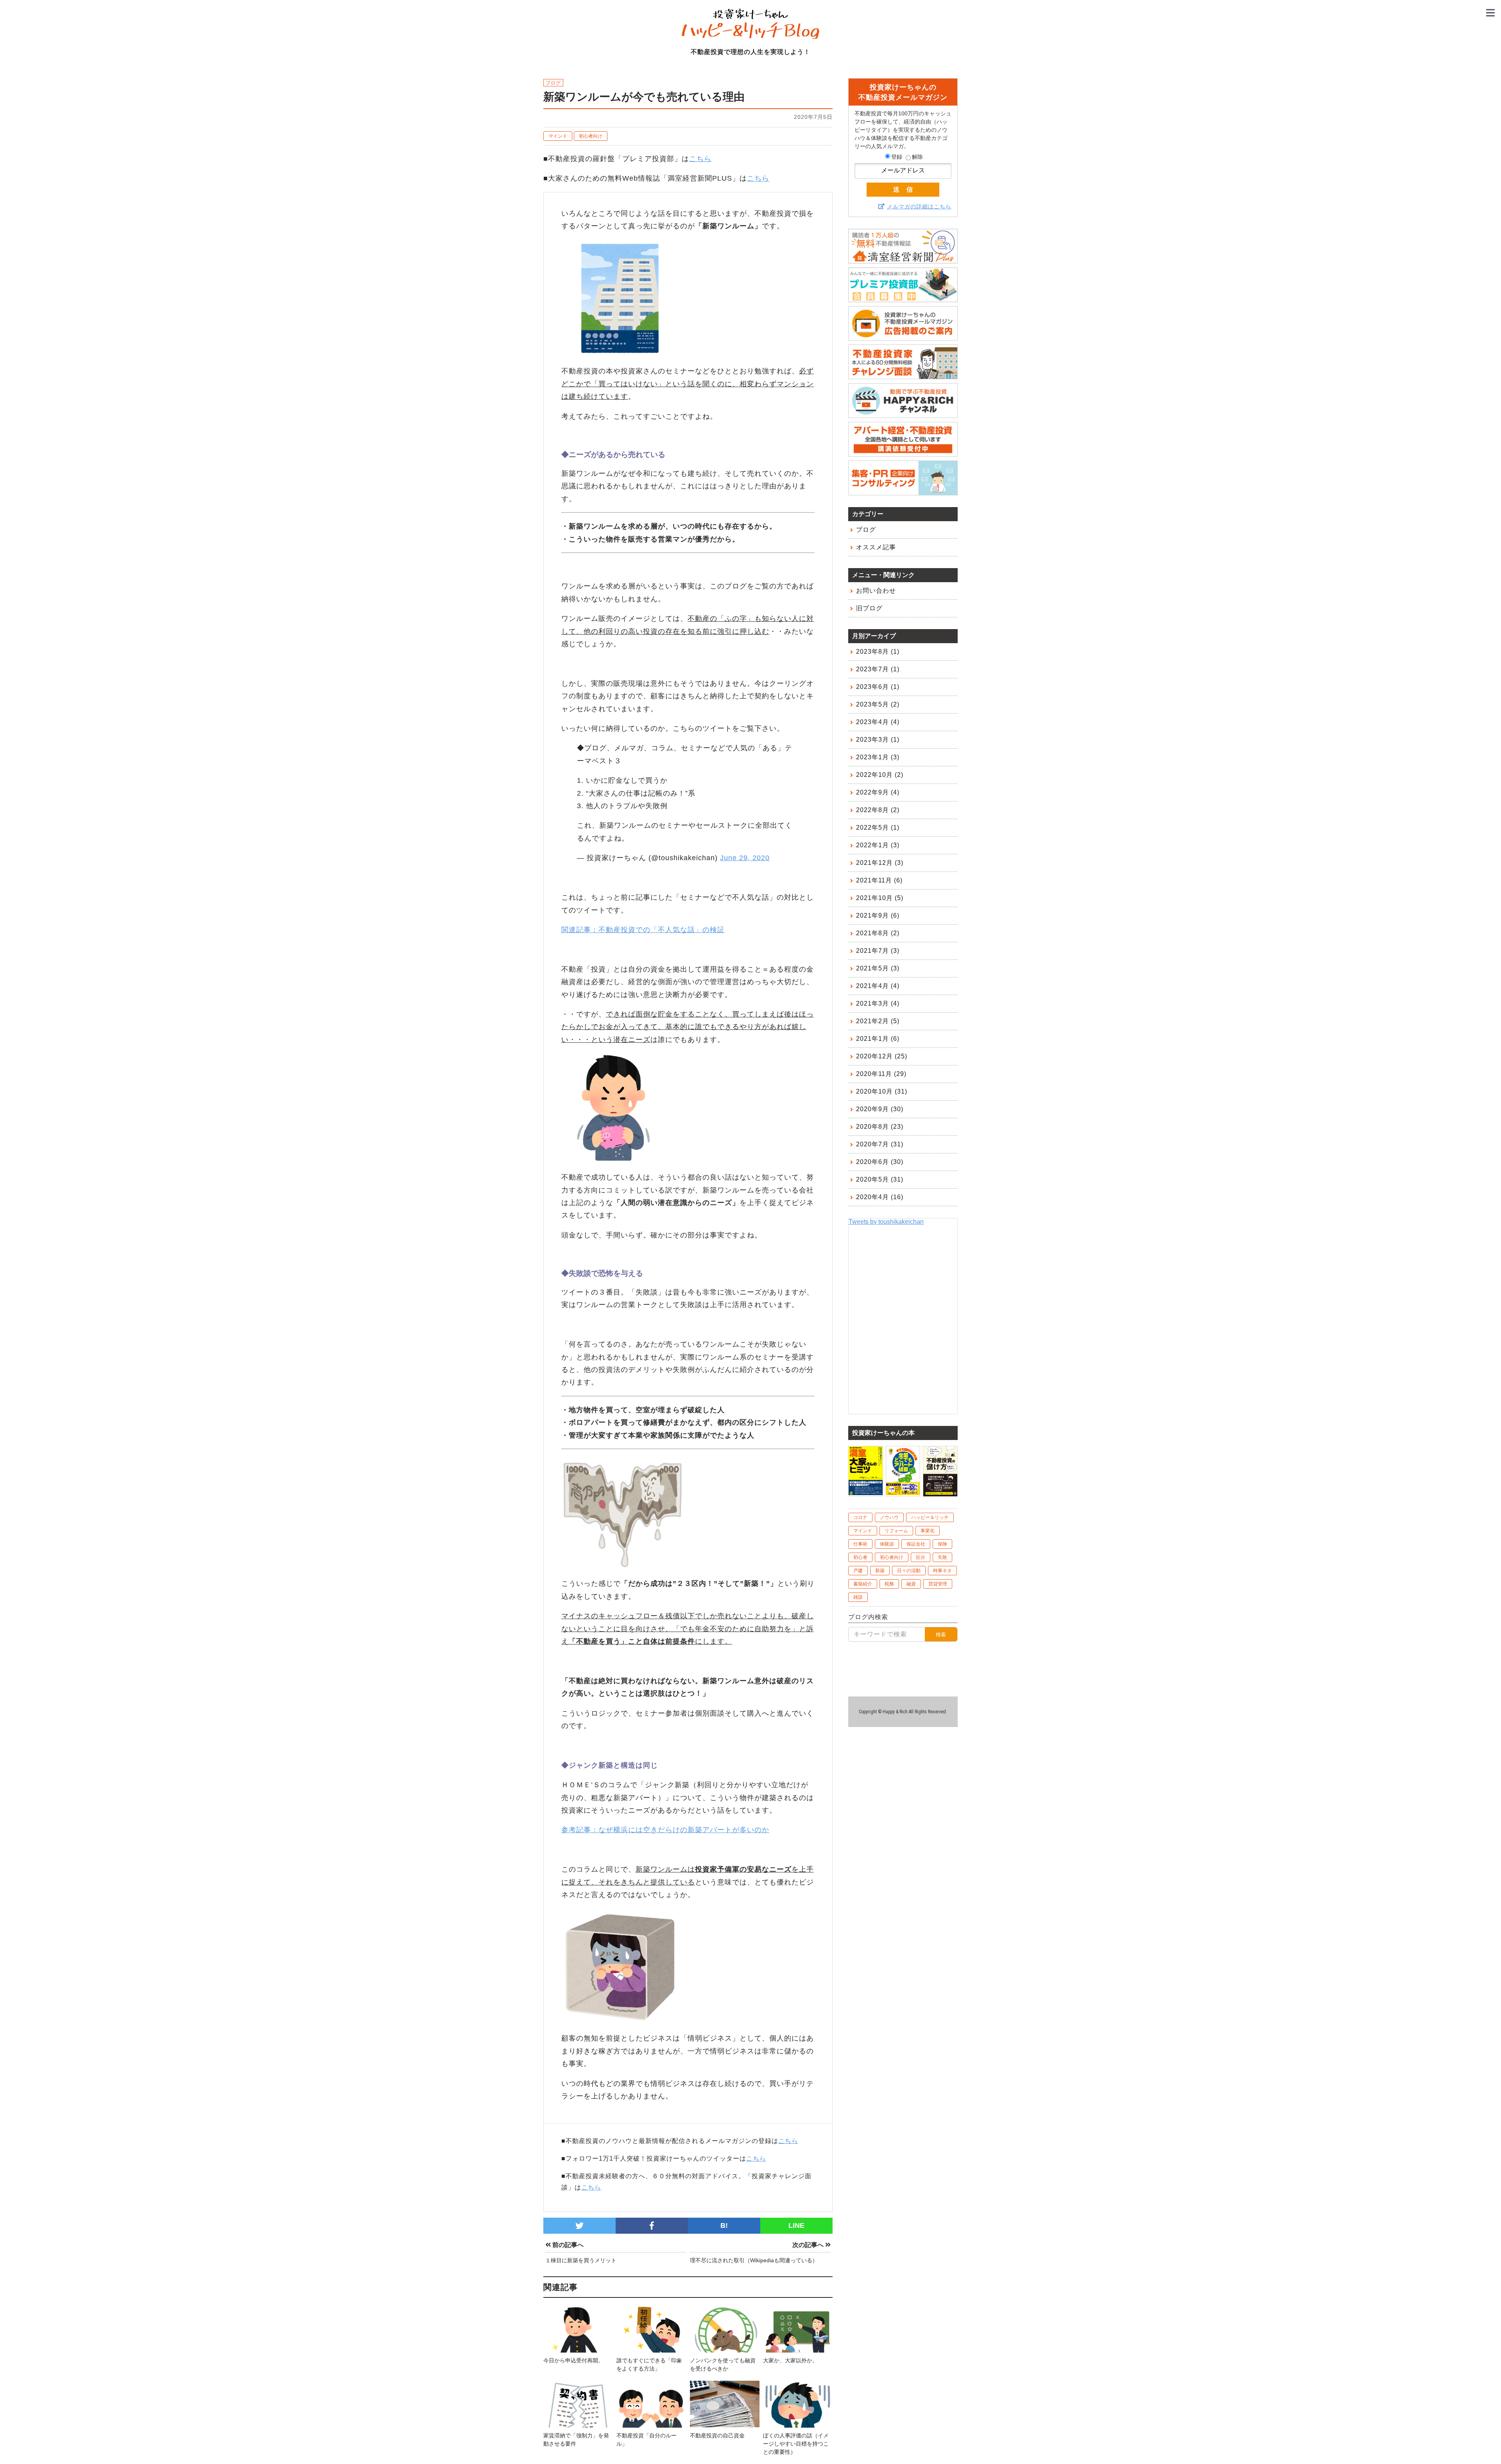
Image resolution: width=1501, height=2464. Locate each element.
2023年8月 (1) (878, 652)
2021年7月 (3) (878, 951)
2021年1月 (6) (878, 1039)
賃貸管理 (938, 1584)
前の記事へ (567, 2245)
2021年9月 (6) (878, 915)
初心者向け (591, 136)
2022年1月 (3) (878, 845)
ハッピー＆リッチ (930, 1517)
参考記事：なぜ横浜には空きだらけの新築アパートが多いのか (665, 1830)
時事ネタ (942, 1571)
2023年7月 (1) (878, 669)
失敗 (942, 1557)
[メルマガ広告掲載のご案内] (903, 337)
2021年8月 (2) (878, 933)
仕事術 (860, 1544)
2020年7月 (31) (880, 1144)
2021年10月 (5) (880, 898)
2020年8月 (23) (880, 1127)
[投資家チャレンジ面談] (903, 376)
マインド (558, 136)
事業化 (928, 1531)
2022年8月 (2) (878, 810)
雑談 (858, 1597)
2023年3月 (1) (878, 740)
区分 (921, 1557)
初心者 (860, 1557)
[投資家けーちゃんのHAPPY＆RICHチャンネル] (903, 414)
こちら (700, 159)
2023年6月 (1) (878, 687)
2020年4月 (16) (880, 1197)
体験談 (887, 1544)
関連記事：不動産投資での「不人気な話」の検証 (643, 930)
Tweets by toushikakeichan (886, 1222)
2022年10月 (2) (880, 775)
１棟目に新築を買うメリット (581, 2260)
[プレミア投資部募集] (903, 299)
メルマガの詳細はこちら (919, 206)
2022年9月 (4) (878, 792)
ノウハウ (889, 1517)
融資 (911, 1584)
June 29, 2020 (745, 858)
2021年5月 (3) (878, 968)
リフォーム (896, 1531)
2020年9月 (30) (880, 1109)
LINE (796, 2225)
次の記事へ (809, 2245)
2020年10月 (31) (882, 1091)
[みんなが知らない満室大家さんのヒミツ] (866, 1491)
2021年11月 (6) (879, 880)
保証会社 (916, 1544)
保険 (942, 1544)
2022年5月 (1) (878, 828)
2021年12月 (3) (880, 863)
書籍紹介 (863, 1584)
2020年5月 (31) (880, 1179)
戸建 (858, 1571)
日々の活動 (909, 1571)
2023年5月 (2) (878, 704)
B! (724, 2225)
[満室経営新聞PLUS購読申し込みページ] (903, 260)
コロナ (860, 1517)
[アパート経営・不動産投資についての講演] (903, 453)
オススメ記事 (876, 547)
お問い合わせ (876, 591)
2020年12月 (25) (882, 1056)
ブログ (866, 530)
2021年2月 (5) (878, 1021)
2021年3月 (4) (878, 1003)
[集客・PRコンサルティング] (903, 492)
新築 (880, 1571)
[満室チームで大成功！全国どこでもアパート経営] (903, 1491)
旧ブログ (869, 608)
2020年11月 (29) (881, 1074)
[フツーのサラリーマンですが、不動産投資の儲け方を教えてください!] (940, 1493)
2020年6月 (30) (880, 1162)
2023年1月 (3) (878, 757)
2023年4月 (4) (878, 722)
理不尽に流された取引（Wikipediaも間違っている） (754, 2260)
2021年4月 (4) (878, 986)
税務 (889, 1584)
